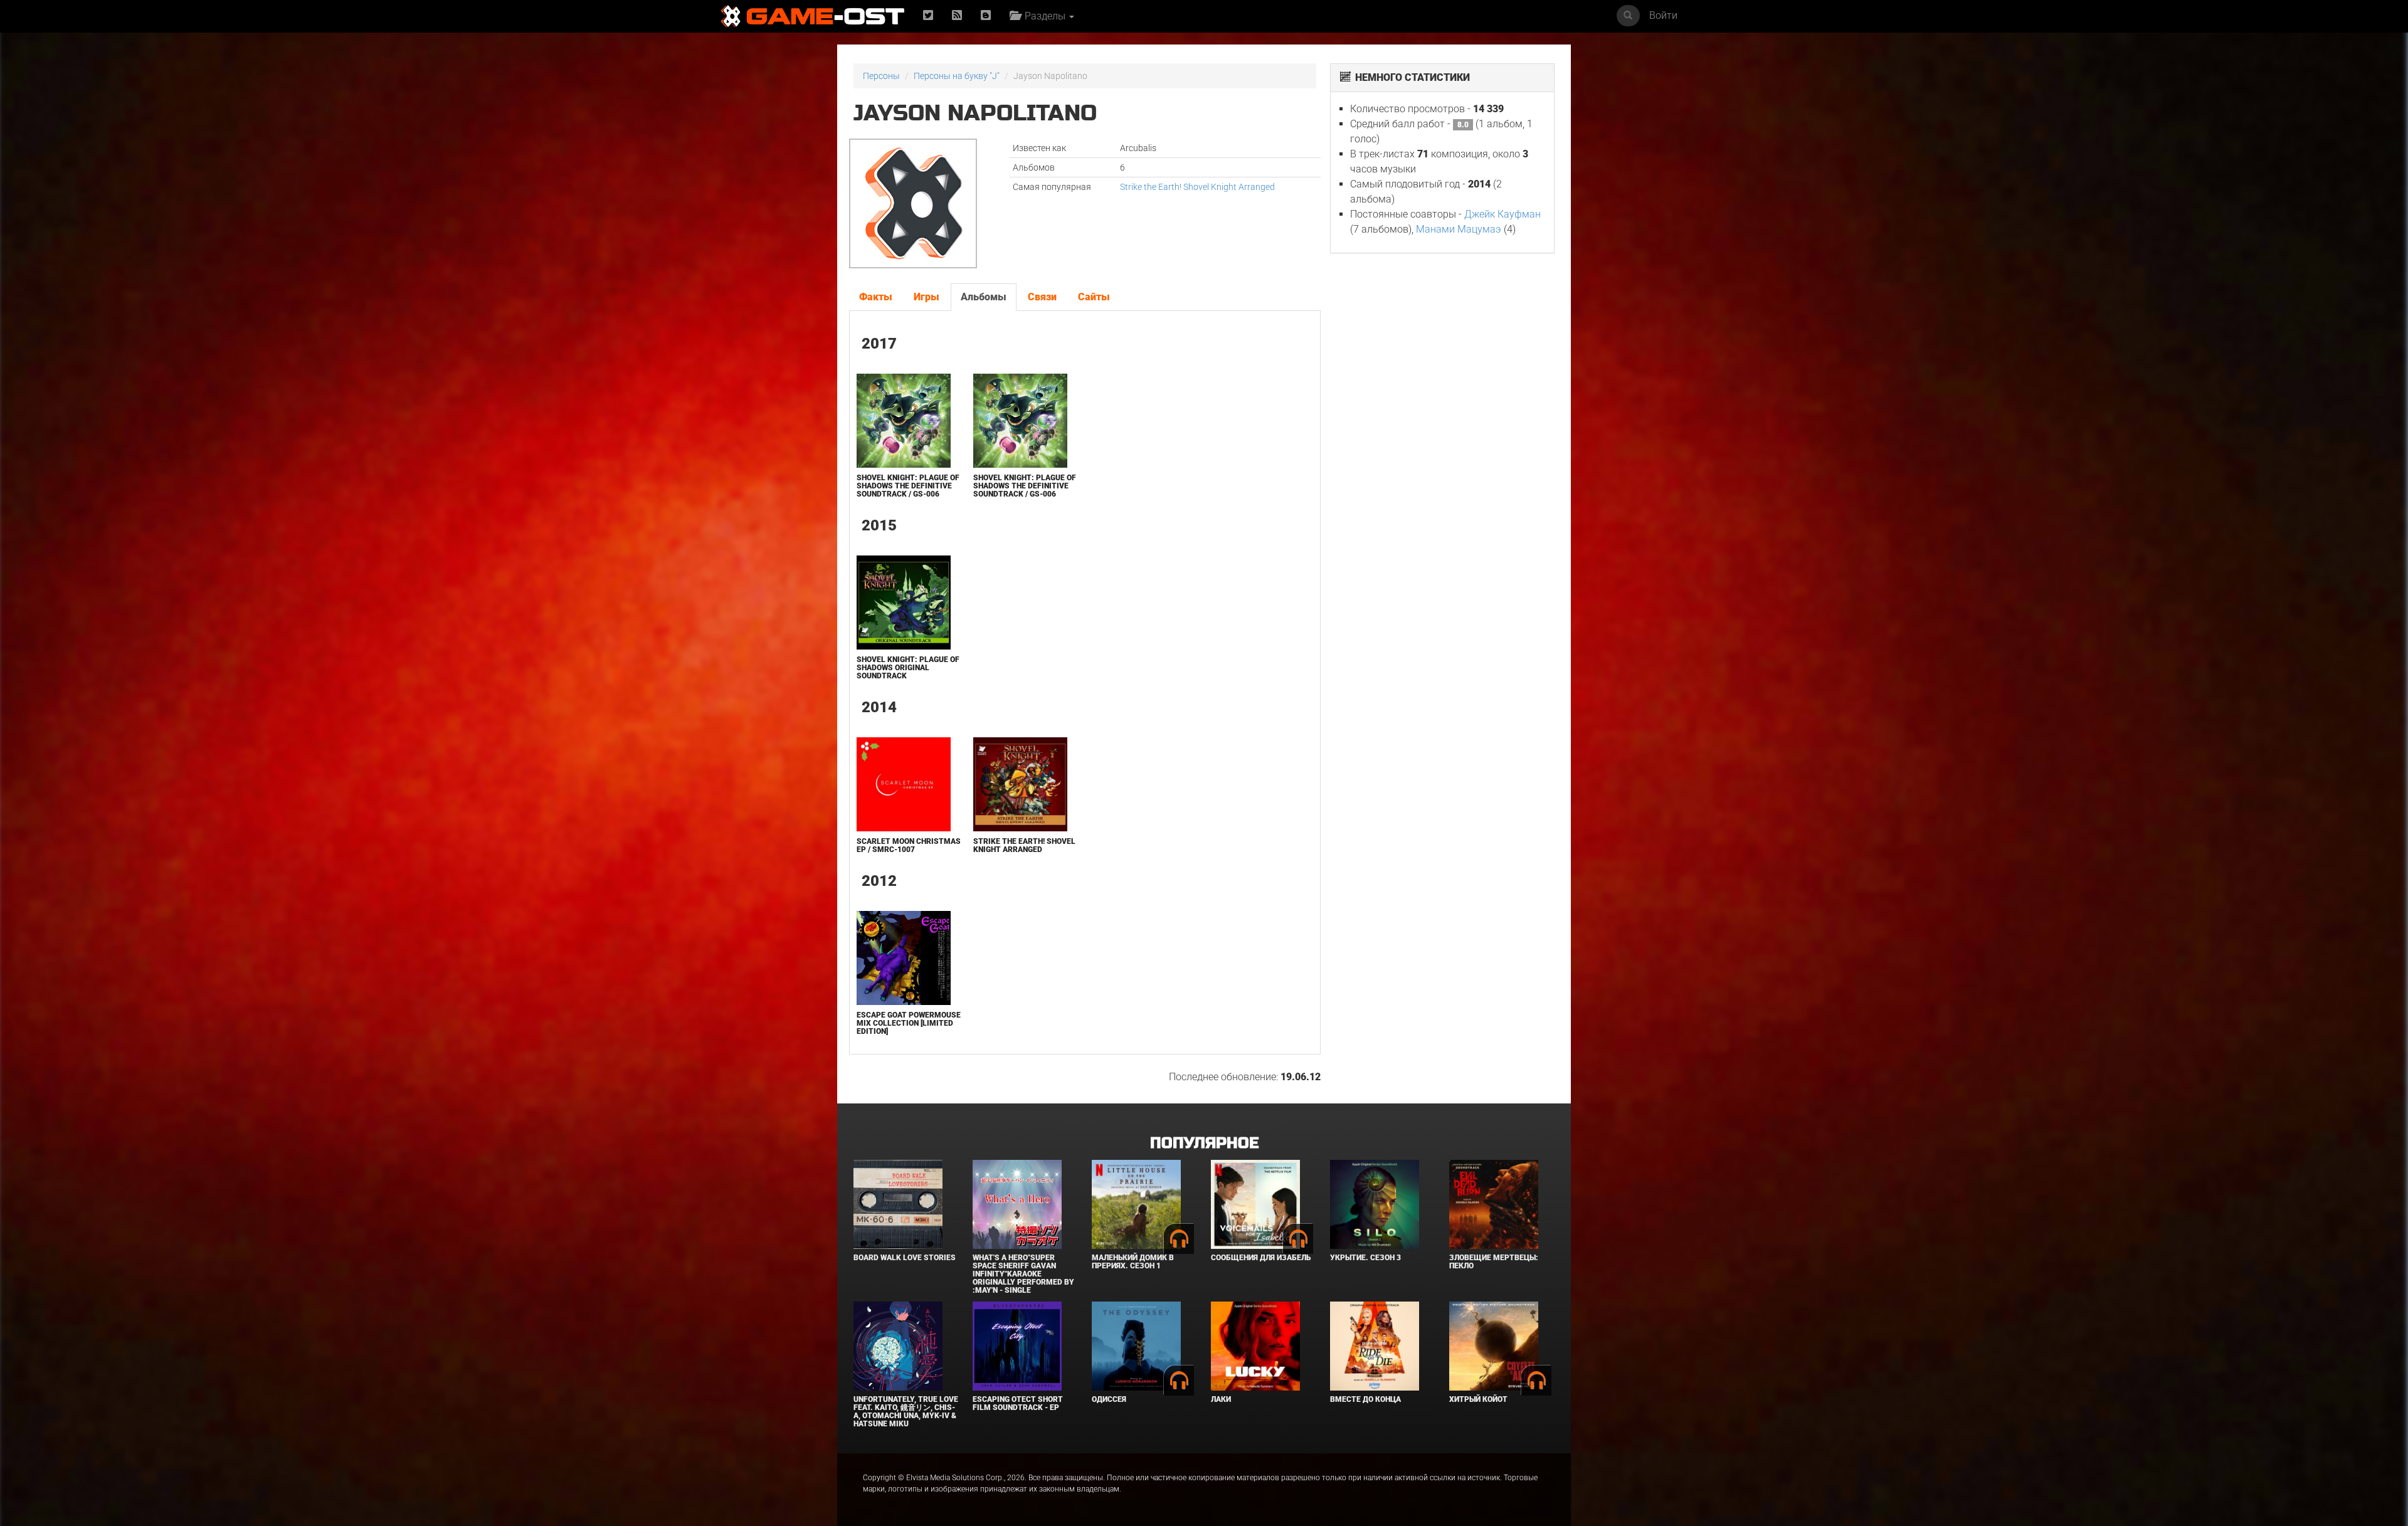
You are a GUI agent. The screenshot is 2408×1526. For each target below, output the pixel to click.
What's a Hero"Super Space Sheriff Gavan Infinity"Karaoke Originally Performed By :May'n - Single (1023, 1274)
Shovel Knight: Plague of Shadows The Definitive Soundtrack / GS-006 (908, 486)
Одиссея (1109, 1399)
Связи (1042, 297)
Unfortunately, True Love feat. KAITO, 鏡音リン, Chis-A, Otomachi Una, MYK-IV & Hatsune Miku (906, 1412)
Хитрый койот (1478, 1399)
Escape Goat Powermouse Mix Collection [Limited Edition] (909, 1023)
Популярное (1204, 1143)
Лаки (1221, 1399)
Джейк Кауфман (1502, 214)
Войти (1663, 15)
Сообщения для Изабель (1261, 1258)
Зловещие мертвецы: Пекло (1494, 1262)
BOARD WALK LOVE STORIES (905, 1258)
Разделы (1044, 16)
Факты (876, 297)
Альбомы (984, 297)
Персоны (881, 76)
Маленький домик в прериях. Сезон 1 (1133, 1262)
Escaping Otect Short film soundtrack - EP (1018, 1403)
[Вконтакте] (986, 16)
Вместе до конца (1365, 1399)
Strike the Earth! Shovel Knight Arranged (1197, 187)
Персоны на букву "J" (957, 76)
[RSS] (957, 16)
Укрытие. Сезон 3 (1365, 1258)
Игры (927, 297)
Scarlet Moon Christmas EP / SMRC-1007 (909, 845)
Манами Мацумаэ (1459, 229)
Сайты (1094, 297)
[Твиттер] (928, 16)
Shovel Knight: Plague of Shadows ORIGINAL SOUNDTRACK (908, 668)
